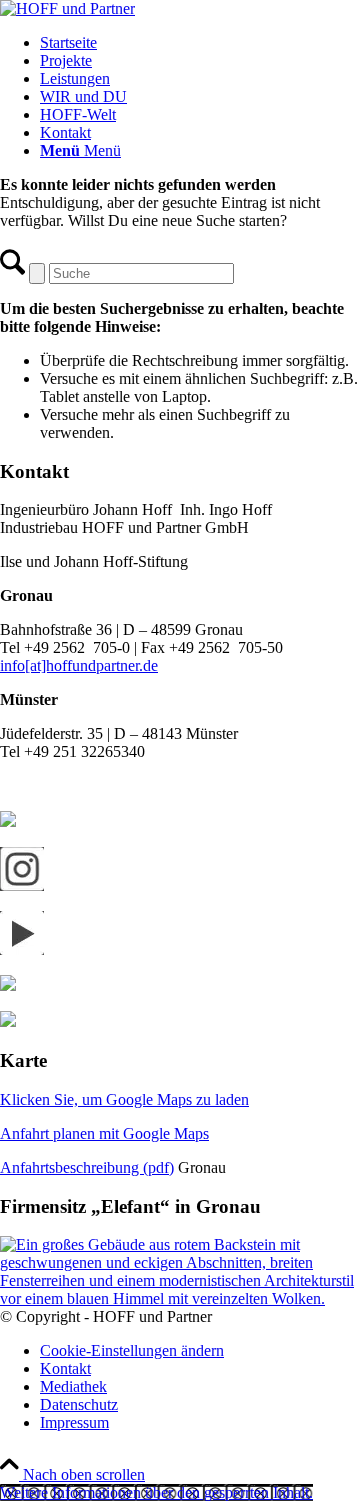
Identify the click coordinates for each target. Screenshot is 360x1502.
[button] (156, 1492)
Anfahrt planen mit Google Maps (104, 1133)
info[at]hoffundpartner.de (79, 665)
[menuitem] (200, 43)
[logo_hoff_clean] (67, 8)
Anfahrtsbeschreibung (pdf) (87, 1167)
